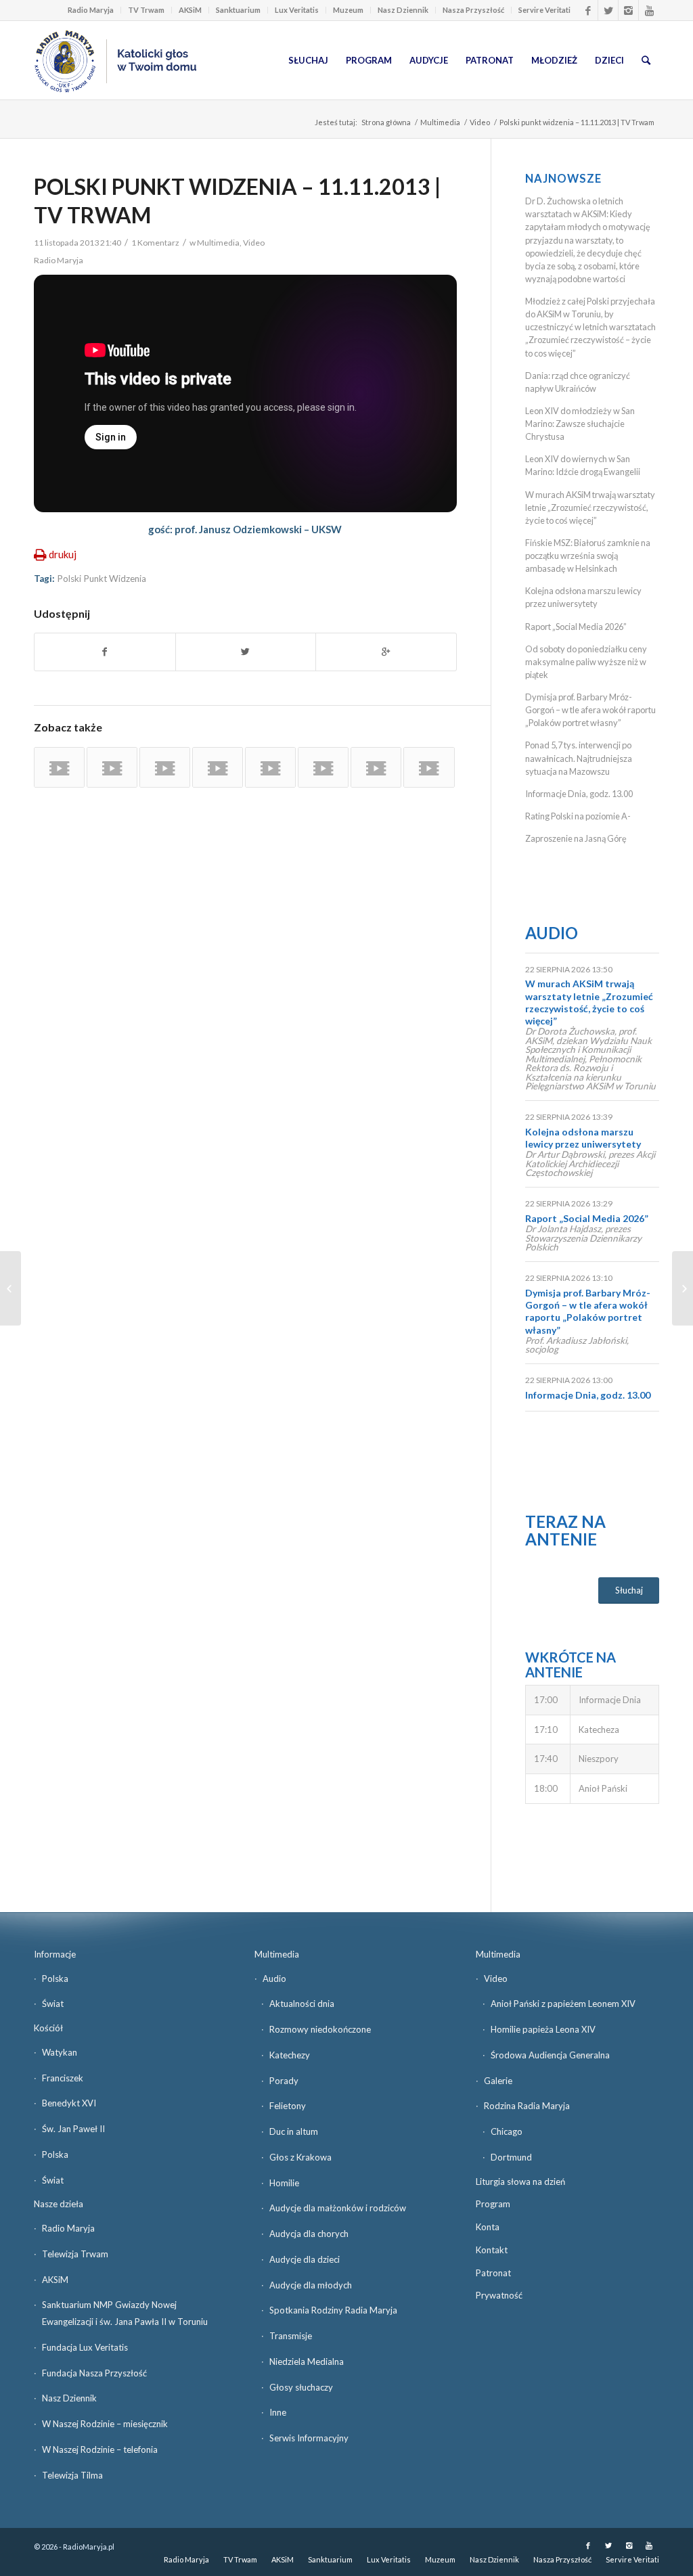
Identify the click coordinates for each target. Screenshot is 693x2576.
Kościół (48, 2028)
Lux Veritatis (297, 10)
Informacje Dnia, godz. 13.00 (579, 794)
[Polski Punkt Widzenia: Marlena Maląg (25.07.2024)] (429, 767)
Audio (552, 933)
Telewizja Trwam (75, 2254)
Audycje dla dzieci (305, 2259)
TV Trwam (146, 10)
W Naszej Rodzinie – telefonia (100, 2449)
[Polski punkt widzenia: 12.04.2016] (59, 767)
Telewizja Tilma (72, 2475)
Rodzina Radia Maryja (527, 2106)
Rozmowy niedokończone (320, 2029)
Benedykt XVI (69, 2103)
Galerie (498, 2081)
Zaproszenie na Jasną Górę (576, 838)
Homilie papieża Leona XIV (543, 2029)
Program (493, 2204)
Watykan (60, 2052)
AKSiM (190, 10)
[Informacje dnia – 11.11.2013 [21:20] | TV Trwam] (10, 1288)
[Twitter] (608, 10)
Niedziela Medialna (307, 2362)
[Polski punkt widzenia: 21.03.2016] (376, 767)
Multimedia (440, 122)
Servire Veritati (544, 10)
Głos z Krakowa (300, 2157)
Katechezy (290, 2055)
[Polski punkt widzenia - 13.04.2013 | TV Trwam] (112, 767)
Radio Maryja (91, 10)
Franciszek (63, 2078)
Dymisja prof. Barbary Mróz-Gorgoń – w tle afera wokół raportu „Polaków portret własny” (590, 710)
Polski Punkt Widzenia (102, 579)
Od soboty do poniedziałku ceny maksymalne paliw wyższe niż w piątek (586, 662)
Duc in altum (294, 2131)
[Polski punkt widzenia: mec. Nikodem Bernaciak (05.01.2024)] (218, 767)
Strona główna (386, 122)
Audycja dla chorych (309, 2234)
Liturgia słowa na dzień (520, 2182)
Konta (488, 2227)
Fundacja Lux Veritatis (85, 2347)
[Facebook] (588, 10)
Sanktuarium (238, 10)
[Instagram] (628, 10)
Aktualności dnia (302, 2004)
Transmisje (291, 2336)
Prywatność (499, 2295)
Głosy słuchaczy (301, 2387)
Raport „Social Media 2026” (576, 627)
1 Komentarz (155, 243)
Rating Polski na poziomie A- (578, 816)
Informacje (55, 1954)
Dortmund (511, 2157)
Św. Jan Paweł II (73, 2129)
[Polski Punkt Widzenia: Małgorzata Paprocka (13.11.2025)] (165, 767)
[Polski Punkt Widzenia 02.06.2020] (270, 767)
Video (480, 122)
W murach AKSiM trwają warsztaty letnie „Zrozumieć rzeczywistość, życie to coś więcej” (590, 507)
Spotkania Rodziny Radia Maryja (333, 2310)
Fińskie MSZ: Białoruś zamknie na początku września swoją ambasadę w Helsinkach (588, 556)
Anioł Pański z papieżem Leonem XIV (563, 2004)
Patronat (493, 2273)
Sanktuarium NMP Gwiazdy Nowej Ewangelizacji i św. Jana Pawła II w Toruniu (125, 2313)
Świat (53, 2004)
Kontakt (492, 2250)
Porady (284, 2081)
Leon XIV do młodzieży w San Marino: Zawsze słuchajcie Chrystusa (580, 424)
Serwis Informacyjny (309, 2438)
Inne (278, 2412)
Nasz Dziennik (403, 10)
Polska (55, 1979)
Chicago (507, 2131)
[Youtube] (649, 10)
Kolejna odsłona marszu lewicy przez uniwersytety (583, 1138)
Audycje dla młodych (311, 2285)
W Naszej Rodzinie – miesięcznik (105, 2424)
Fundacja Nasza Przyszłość (94, 2373)
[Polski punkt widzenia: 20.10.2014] (323, 767)
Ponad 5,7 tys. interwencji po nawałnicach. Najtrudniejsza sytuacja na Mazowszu (579, 758)
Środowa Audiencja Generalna (550, 2055)
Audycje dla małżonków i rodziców (338, 2208)
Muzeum (348, 10)
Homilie (284, 2183)
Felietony (288, 2106)
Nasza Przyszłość (473, 10)
